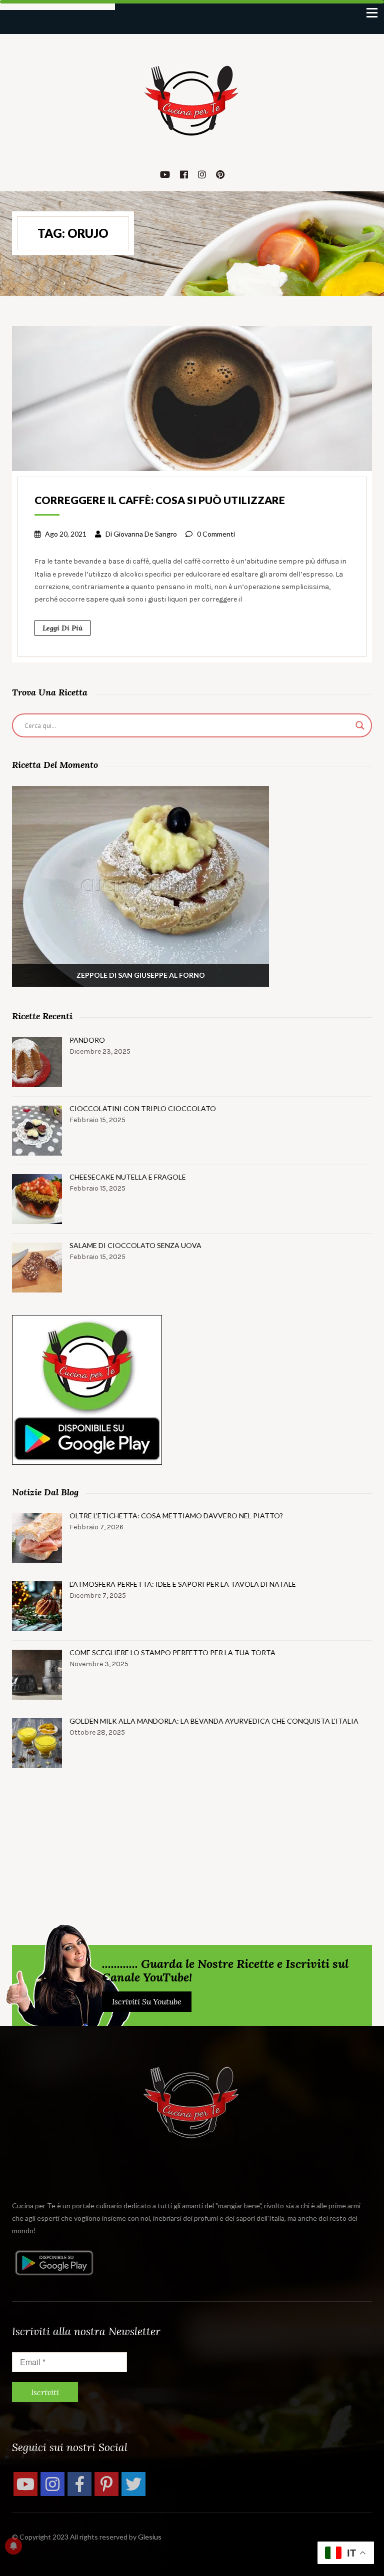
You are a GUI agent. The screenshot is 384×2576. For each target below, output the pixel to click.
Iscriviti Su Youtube (147, 2001)
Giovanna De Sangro (145, 534)
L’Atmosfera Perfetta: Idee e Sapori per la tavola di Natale (183, 1584)
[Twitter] (133, 2484)
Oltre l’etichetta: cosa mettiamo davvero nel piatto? (176, 1516)
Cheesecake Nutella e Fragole (128, 1177)
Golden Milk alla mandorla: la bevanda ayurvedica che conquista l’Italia (214, 1721)
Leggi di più (62, 628)
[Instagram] (52, 2484)
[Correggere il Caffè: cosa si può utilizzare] (192, 398)
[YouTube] (25, 2484)
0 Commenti (216, 534)
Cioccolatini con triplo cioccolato (143, 1108)
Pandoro (87, 1040)
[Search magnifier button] (360, 725)
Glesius (150, 2537)
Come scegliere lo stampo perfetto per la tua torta (172, 1652)
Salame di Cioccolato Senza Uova (135, 1245)
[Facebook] (79, 2484)
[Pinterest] (106, 2484)
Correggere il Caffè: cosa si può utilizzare (160, 500)
